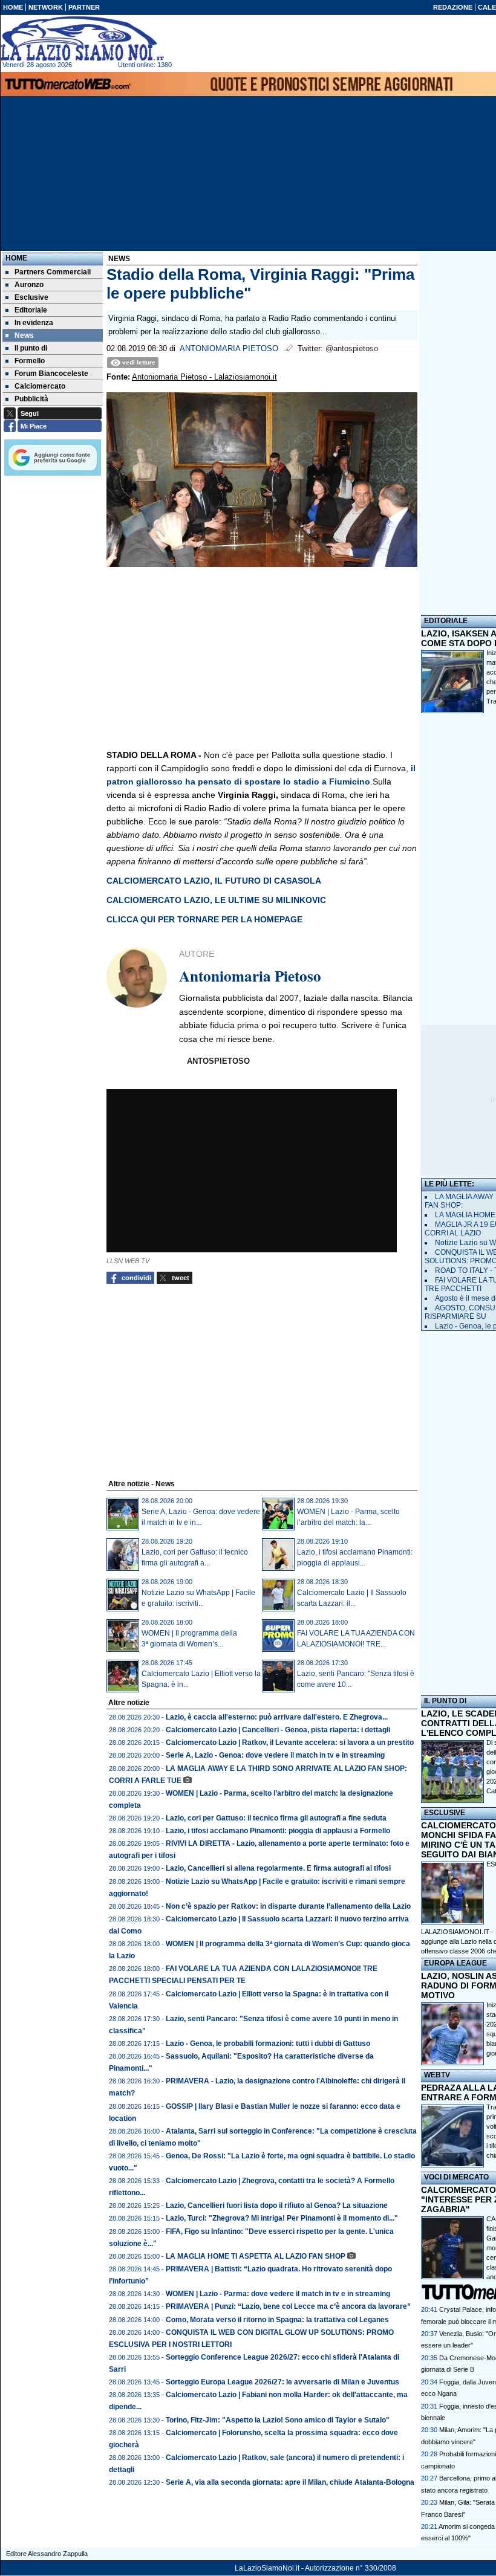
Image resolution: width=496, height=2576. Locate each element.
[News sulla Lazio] (82, 39)
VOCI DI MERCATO (456, 2177)
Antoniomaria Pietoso (229, 349)
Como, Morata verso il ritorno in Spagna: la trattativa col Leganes (277, 2320)
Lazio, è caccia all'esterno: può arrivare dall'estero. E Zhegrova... (277, 1717)
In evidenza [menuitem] (34, 323)
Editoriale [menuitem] (31, 310)
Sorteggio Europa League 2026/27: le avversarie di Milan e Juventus (282, 2382)
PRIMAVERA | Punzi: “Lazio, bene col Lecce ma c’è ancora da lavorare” (288, 2306)
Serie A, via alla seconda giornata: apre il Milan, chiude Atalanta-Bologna (290, 2482)
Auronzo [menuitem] (29, 285)
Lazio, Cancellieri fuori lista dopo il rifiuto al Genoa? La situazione (277, 2205)
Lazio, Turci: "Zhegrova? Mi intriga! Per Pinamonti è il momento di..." (282, 2218)
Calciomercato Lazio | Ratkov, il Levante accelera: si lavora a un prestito (290, 1743)
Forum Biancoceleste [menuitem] (51, 374)
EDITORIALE (446, 621)
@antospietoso (352, 349)
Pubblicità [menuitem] (31, 399)
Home (16, 258)
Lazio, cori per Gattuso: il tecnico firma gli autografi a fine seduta (276, 1818)
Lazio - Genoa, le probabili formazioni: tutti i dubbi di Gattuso (268, 2044)
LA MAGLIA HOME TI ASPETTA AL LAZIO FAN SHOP (256, 2256)
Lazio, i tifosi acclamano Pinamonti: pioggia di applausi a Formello (278, 1831)
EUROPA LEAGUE (455, 1963)
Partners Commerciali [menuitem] (53, 272)
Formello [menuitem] (30, 361)
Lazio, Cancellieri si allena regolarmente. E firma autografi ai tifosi (278, 1868)
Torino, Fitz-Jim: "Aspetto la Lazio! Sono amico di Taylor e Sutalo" (278, 2420)
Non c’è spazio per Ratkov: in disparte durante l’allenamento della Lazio (288, 1906)
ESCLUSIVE (445, 1813)
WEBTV (437, 2075)
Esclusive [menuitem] (31, 297)
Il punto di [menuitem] (31, 348)
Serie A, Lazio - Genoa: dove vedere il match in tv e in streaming (275, 1755)
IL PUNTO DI (445, 1701)
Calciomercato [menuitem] (40, 386)
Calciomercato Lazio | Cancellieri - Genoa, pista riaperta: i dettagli (278, 1730)
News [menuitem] (24, 335)
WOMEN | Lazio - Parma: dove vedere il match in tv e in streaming (278, 2294)
